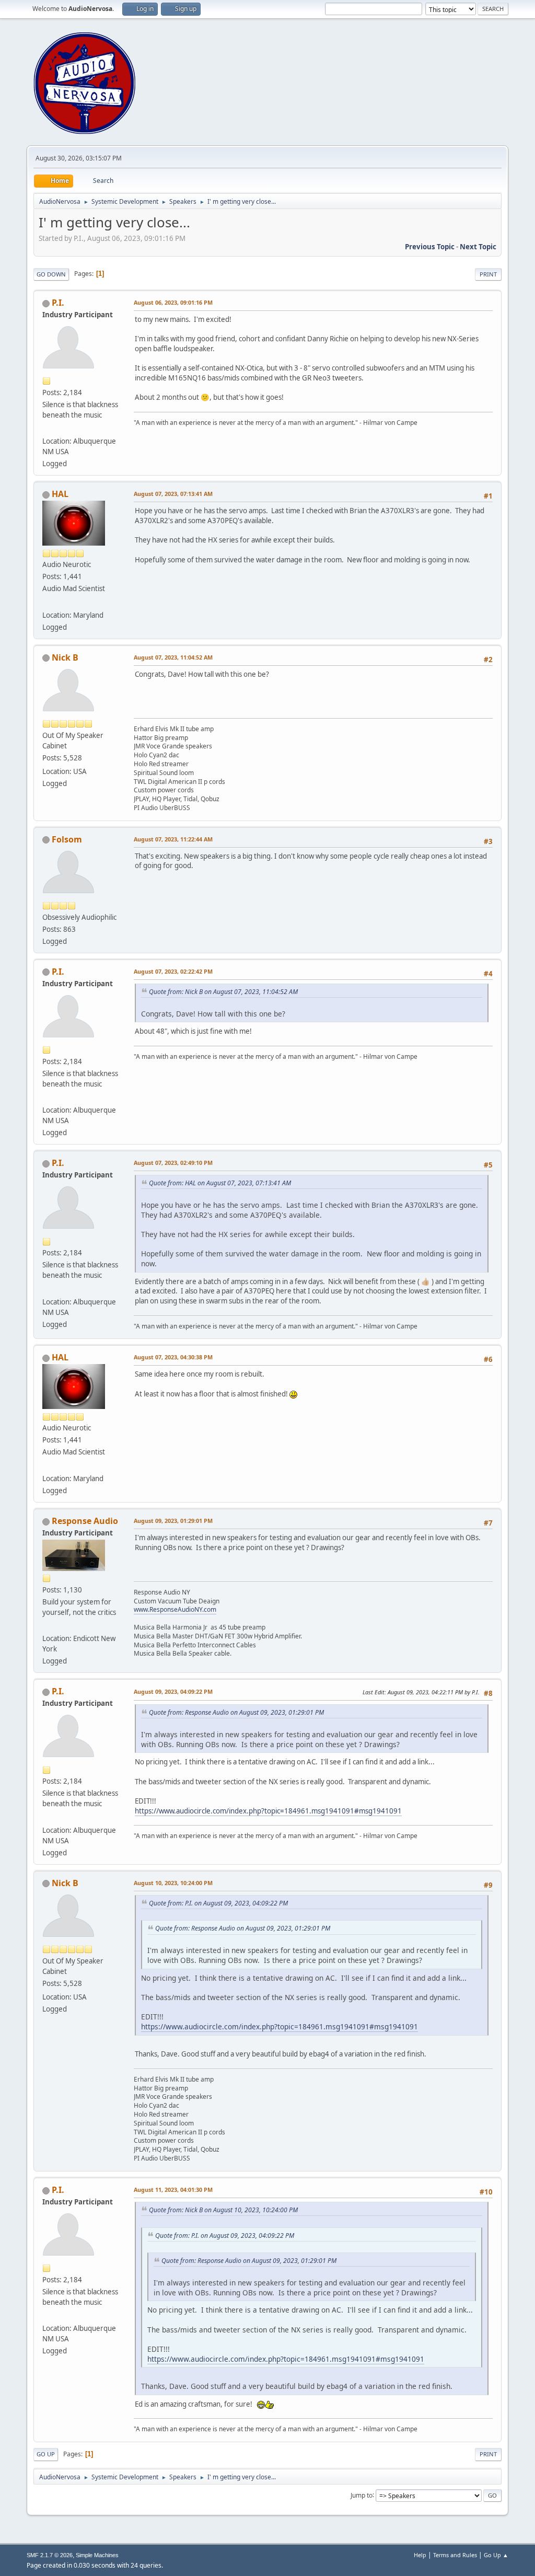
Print (488, 274)
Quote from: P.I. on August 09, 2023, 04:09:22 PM (218, 1903)
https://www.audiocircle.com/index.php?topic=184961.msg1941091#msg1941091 (268, 1811)
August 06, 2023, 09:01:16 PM (173, 302)
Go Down (51, 274)
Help (420, 2555)
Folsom (67, 839)
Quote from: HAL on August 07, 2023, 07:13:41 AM (220, 1183)
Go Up (46, 2454)
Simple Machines (97, 2555)
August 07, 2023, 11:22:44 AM (173, 839)
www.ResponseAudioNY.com (175, 1609)
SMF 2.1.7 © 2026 (50, 2555)
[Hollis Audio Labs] (46, 602)
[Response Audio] (46, 1626)
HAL (60, 494)
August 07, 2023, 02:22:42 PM (173, 971)
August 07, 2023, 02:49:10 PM (173, 1163)
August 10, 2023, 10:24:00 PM (173, 1883)
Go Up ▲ (496, 2555)
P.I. (58, 303)
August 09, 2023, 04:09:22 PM (173, 1691)
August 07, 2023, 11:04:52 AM (173, 657)
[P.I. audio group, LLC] (46, 429)
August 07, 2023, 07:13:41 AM (173, 494)
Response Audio (85, 1521)
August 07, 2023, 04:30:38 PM (173, 1357)
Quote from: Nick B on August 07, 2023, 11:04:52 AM (223, 992)
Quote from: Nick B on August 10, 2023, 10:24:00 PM (223, 2210)
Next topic (478, 247)
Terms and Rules (455, 2555)
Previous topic (430, 247)
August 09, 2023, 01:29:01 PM (173, 1521)
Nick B (65, 657)
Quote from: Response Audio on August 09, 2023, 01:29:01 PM (236, 1712)
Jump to (362, 2495)
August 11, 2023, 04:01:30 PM (173, 2190)
